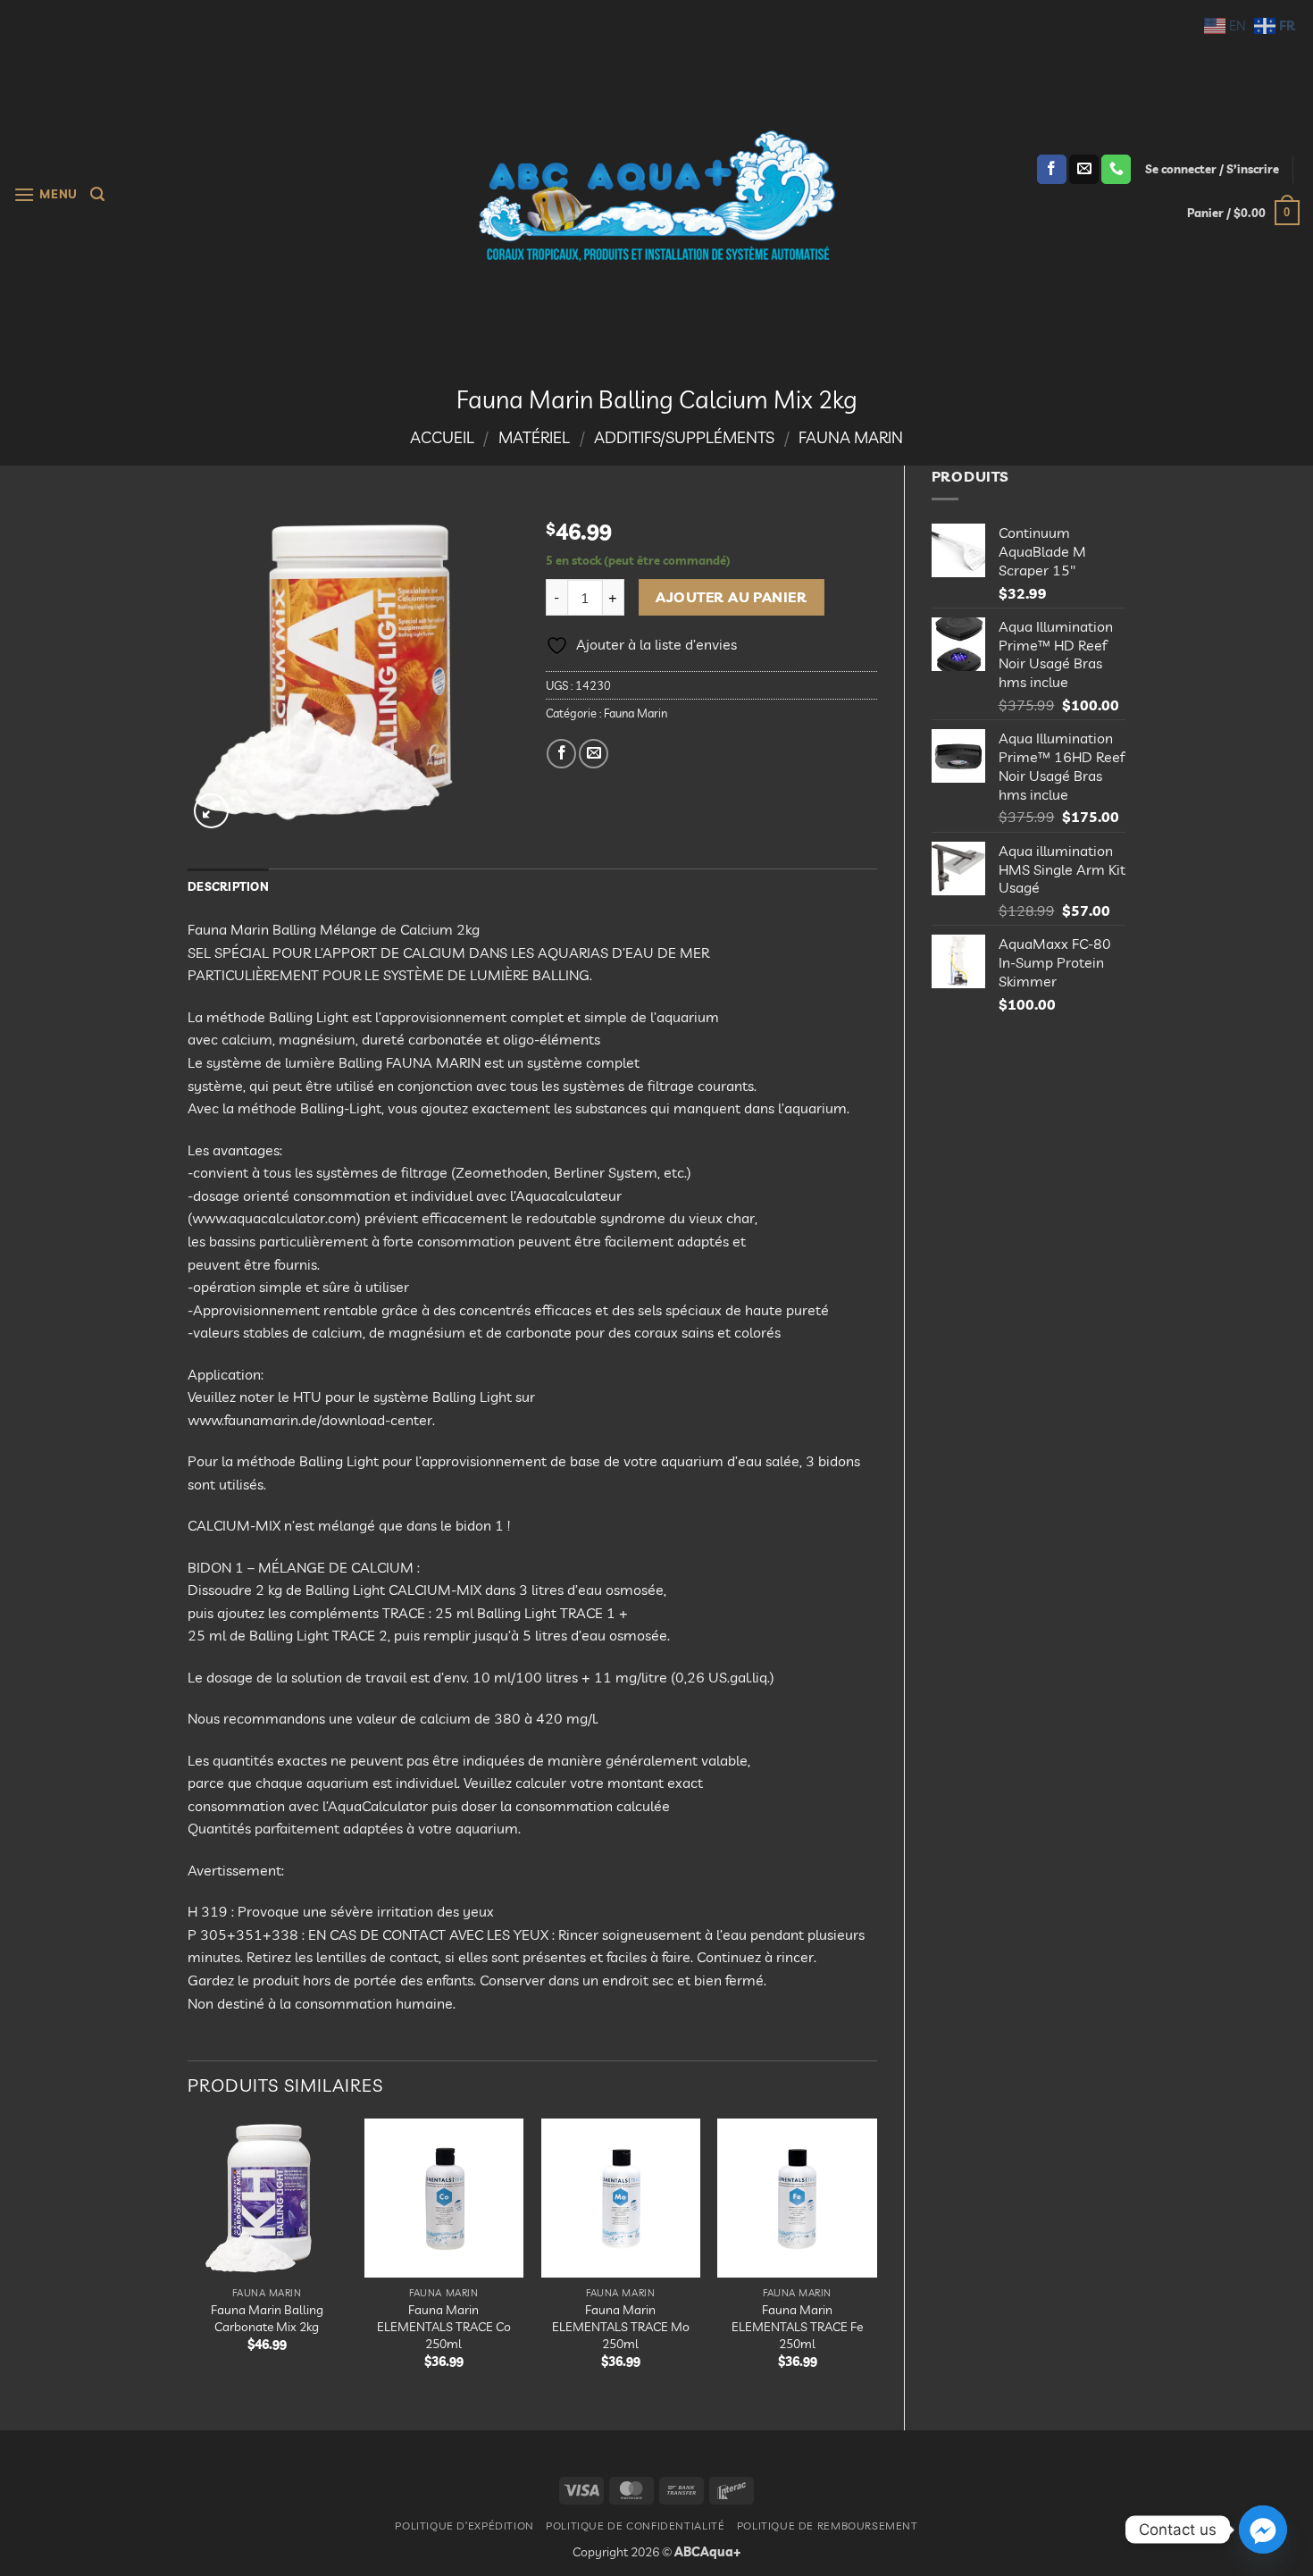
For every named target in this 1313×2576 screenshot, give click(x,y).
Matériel (534, 437)
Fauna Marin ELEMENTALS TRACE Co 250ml (444, 2326)
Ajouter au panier (731, 597)
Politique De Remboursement (828, 2526)
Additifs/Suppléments (684, 437)
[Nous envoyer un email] (1084, 170)
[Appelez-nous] (1116, 170)
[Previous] (188, 2259)
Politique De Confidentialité (635, 2526)
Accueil (442, 437)
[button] (46, 194)
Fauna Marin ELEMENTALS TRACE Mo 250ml (621, 2326)
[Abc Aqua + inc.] (656, 196)
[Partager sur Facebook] (561, 754)
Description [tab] (228, 886)
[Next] (876, 2259)
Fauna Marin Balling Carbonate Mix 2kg (267, 2318)
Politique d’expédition (464, 2526)
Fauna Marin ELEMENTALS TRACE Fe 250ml (797, 2326)
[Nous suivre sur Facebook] (1052, 170)
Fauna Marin (851, 437)
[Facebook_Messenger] (1263, 2530)
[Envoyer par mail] (594, 754)
